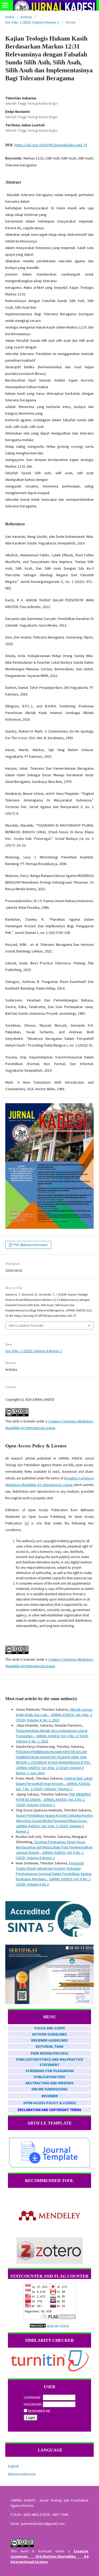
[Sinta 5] (49, 1937)
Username (32, 2397)
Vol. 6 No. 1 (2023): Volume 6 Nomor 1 (32, 22)
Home (10, 17)
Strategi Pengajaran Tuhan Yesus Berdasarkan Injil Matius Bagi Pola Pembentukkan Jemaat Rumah (54, 1847)
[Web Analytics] (38, 2326)
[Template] (49, 2167)
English (13, 2466)
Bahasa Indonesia (22, 2474)
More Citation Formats (26, 1325)
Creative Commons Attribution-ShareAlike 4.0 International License (49, 2556)
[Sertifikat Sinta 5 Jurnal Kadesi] (49, 2003)
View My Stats (58, 2326)
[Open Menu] (5, 5)
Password (33, 2404)
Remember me (39, 2411)
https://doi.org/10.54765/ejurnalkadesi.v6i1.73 (51, 145)
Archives (26, 17)
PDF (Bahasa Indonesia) (30, 1245)
